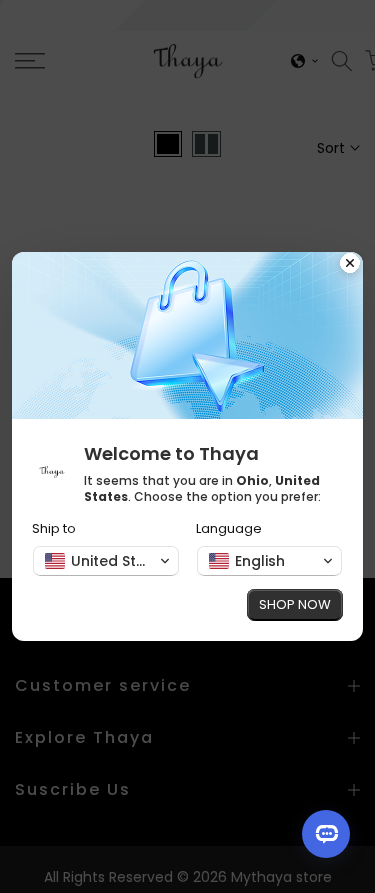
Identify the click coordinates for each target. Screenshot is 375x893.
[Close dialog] (350, 265)
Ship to (54, 528)
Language (229, 528)
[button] (106, 561)
